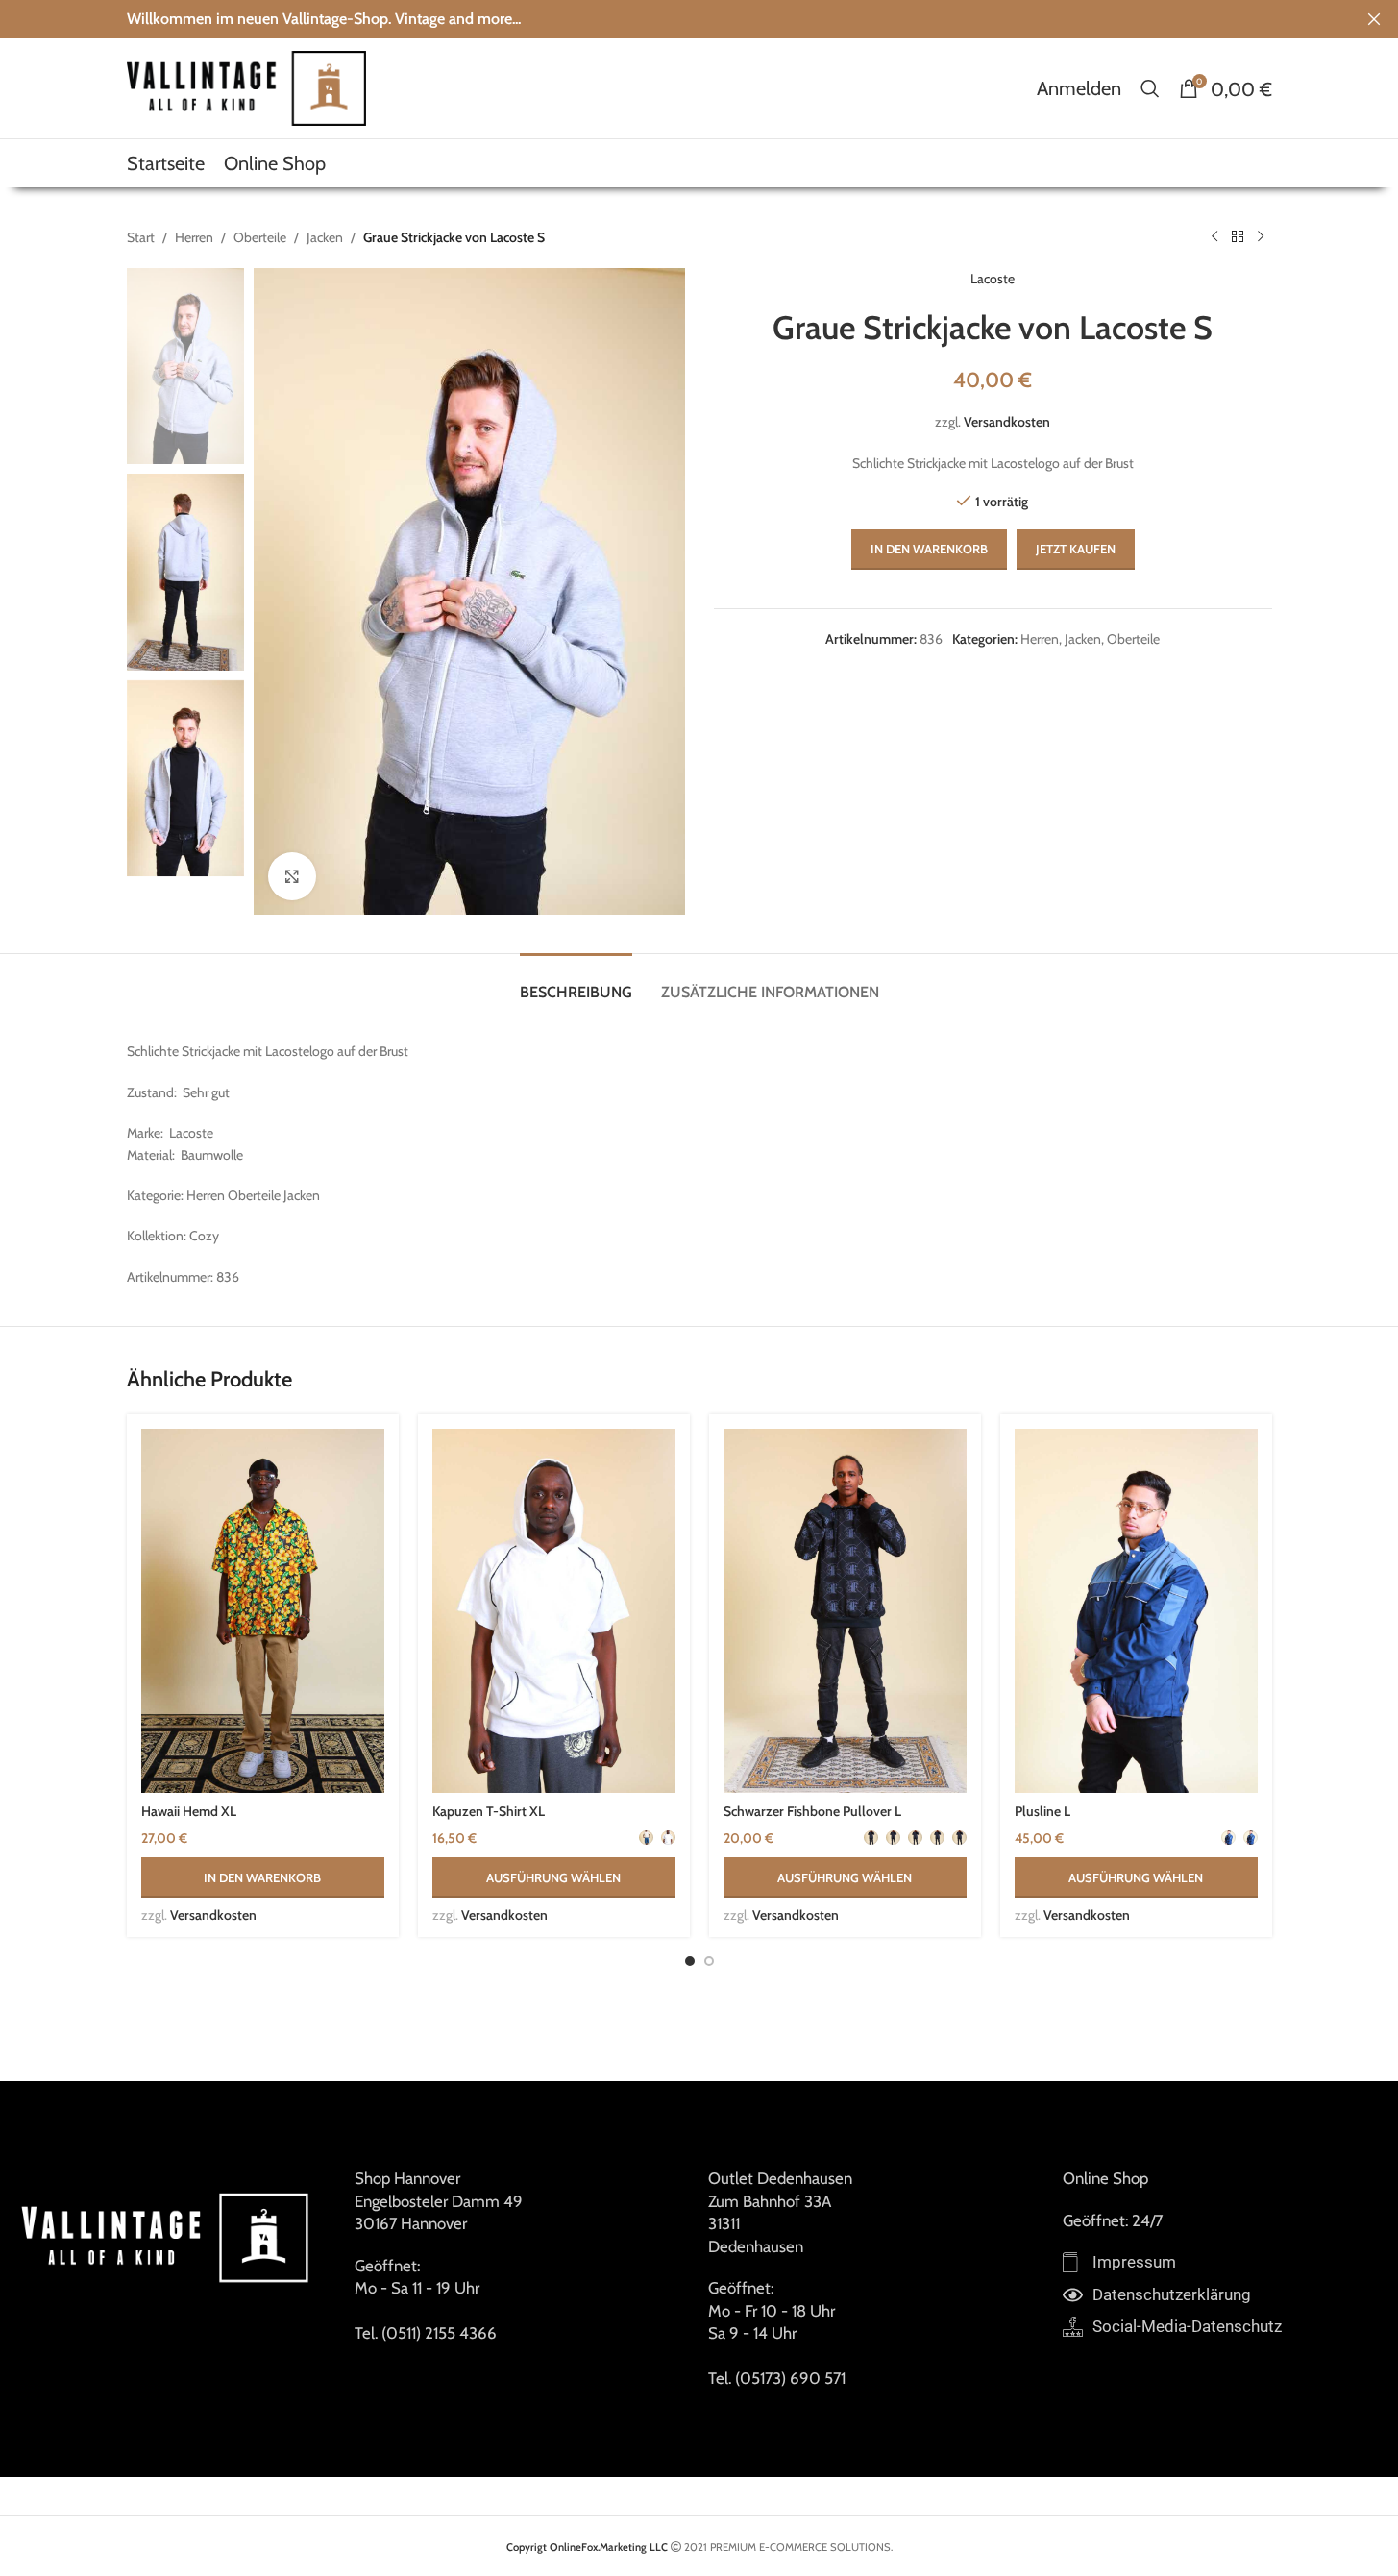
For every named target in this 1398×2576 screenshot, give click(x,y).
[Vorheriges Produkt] (1214, 237)
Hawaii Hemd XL (189, 1811)
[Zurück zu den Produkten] (1238, 237)
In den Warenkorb (929, 549)
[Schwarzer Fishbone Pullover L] (845, 1611)
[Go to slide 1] (690, 1961)
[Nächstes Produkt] (1261, 237)
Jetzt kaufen (1076, 549)
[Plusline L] (1136, 1611)
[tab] (576, 982)
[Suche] (1150, 88)
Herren (194, 237)
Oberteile (260, 237)
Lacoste (993, 279)
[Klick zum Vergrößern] (292, 876)
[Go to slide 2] (709, 1961)
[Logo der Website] (247, 86)
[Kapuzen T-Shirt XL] (554, 1611)
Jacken (325, 237)
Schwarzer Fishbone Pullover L (812, 1811)
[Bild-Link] (168, 2236)
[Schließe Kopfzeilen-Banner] (1374, 19)
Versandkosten (1007, 422)
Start (141, 237)
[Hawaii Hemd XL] (263, 1611)
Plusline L (1042, 1811)
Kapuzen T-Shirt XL (489, 1811)
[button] (263, 1877)
